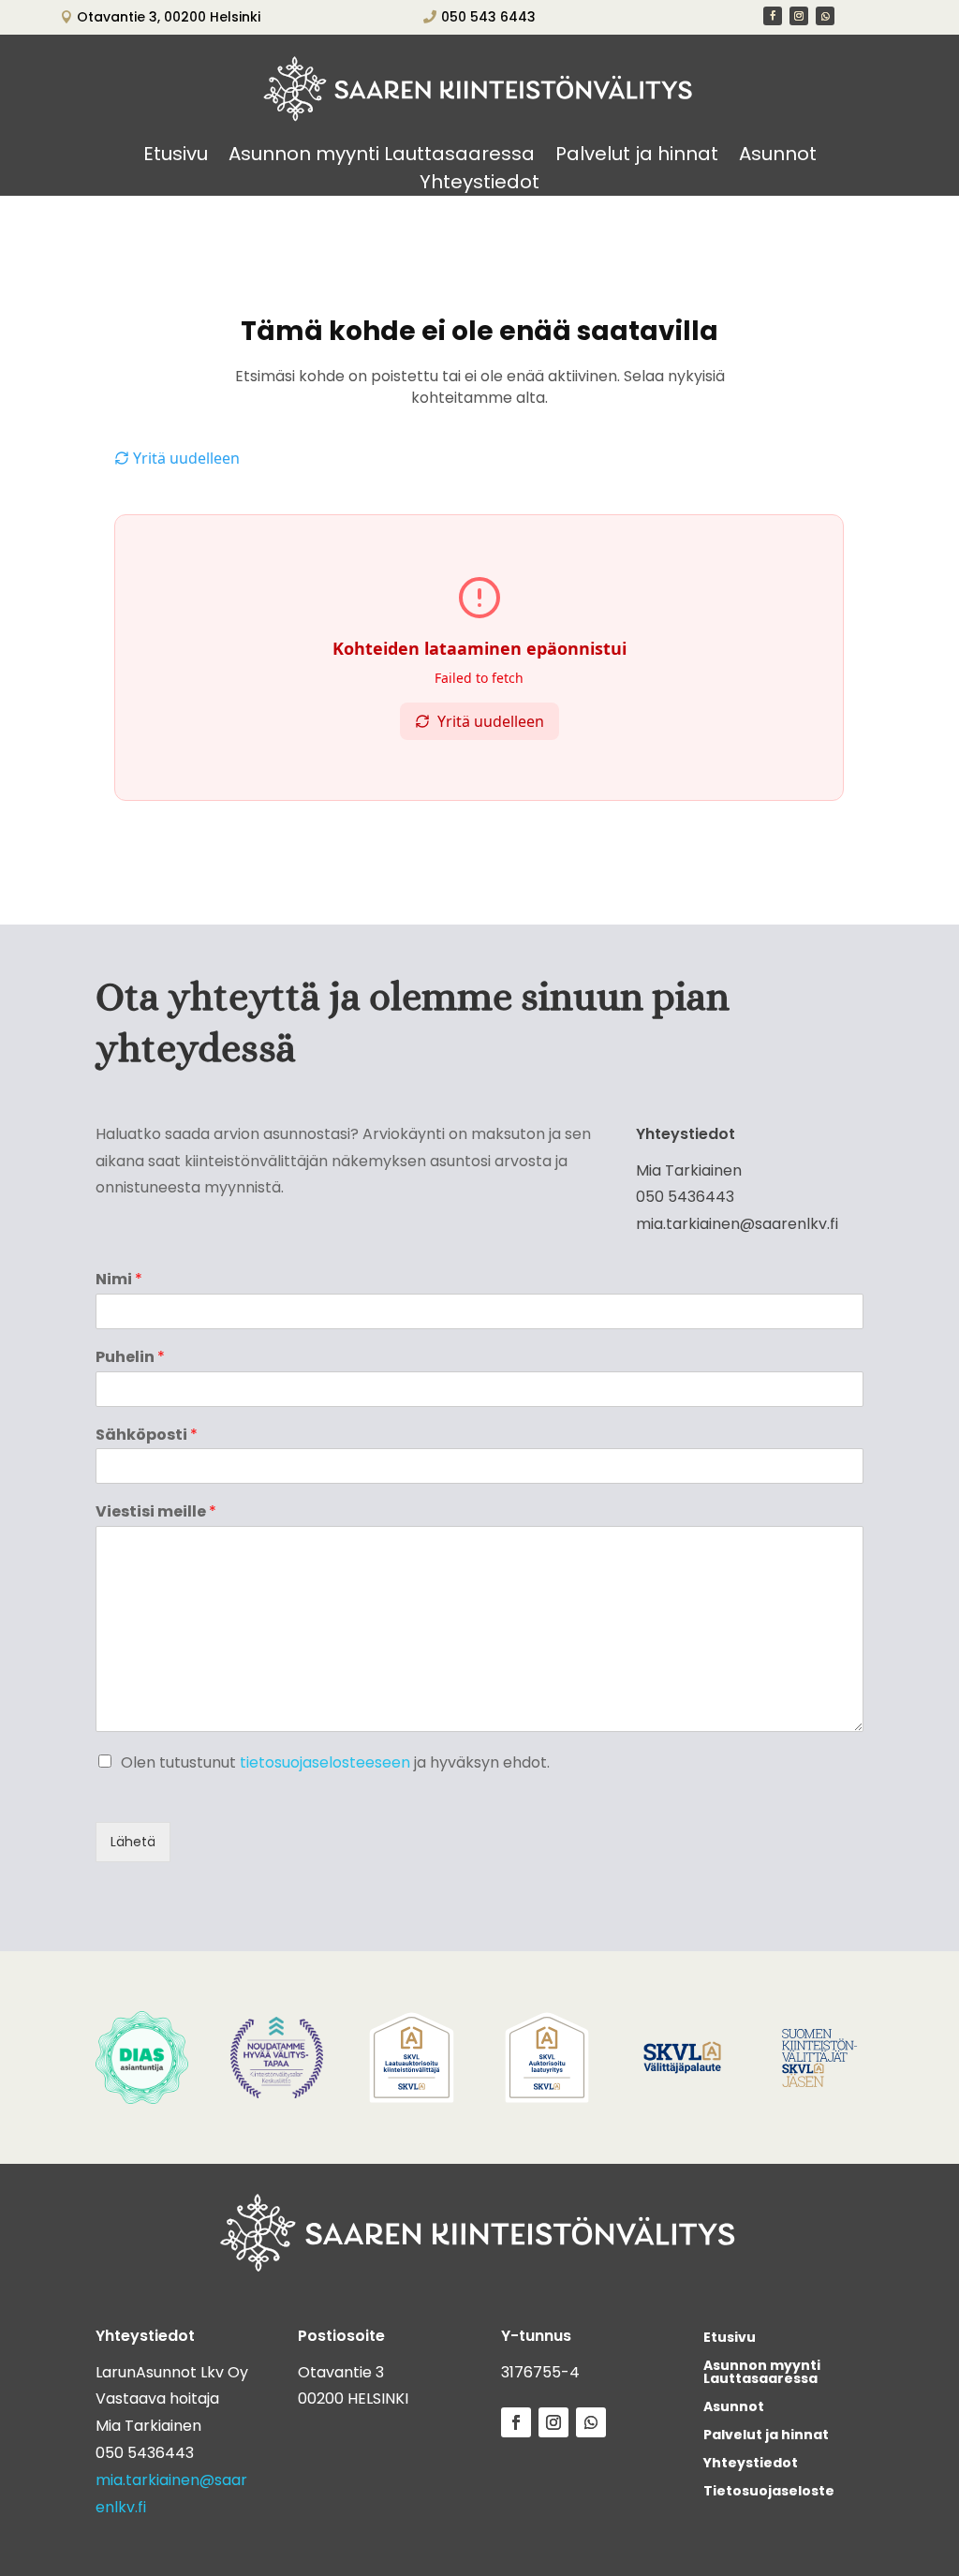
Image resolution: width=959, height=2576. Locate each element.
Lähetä (133, 1842)
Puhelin (130, 1358)
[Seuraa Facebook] (773, 16)
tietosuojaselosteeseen (325, 1762)
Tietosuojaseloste (769, 2492)
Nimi (119, 1280)
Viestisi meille (156, 1512)
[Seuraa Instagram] (799, 16)
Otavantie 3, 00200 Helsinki (169, 17)
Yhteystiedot (479, 185)
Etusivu (176, 157)
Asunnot (778, 157)
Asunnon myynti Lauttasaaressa (382, 157)
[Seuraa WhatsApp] (825, 16)
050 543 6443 (488, 17)
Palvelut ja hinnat (637, 157)
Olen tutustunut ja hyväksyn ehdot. (335, 1762)
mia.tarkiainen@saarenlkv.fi (737, 1224)
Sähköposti (147, 1436)
